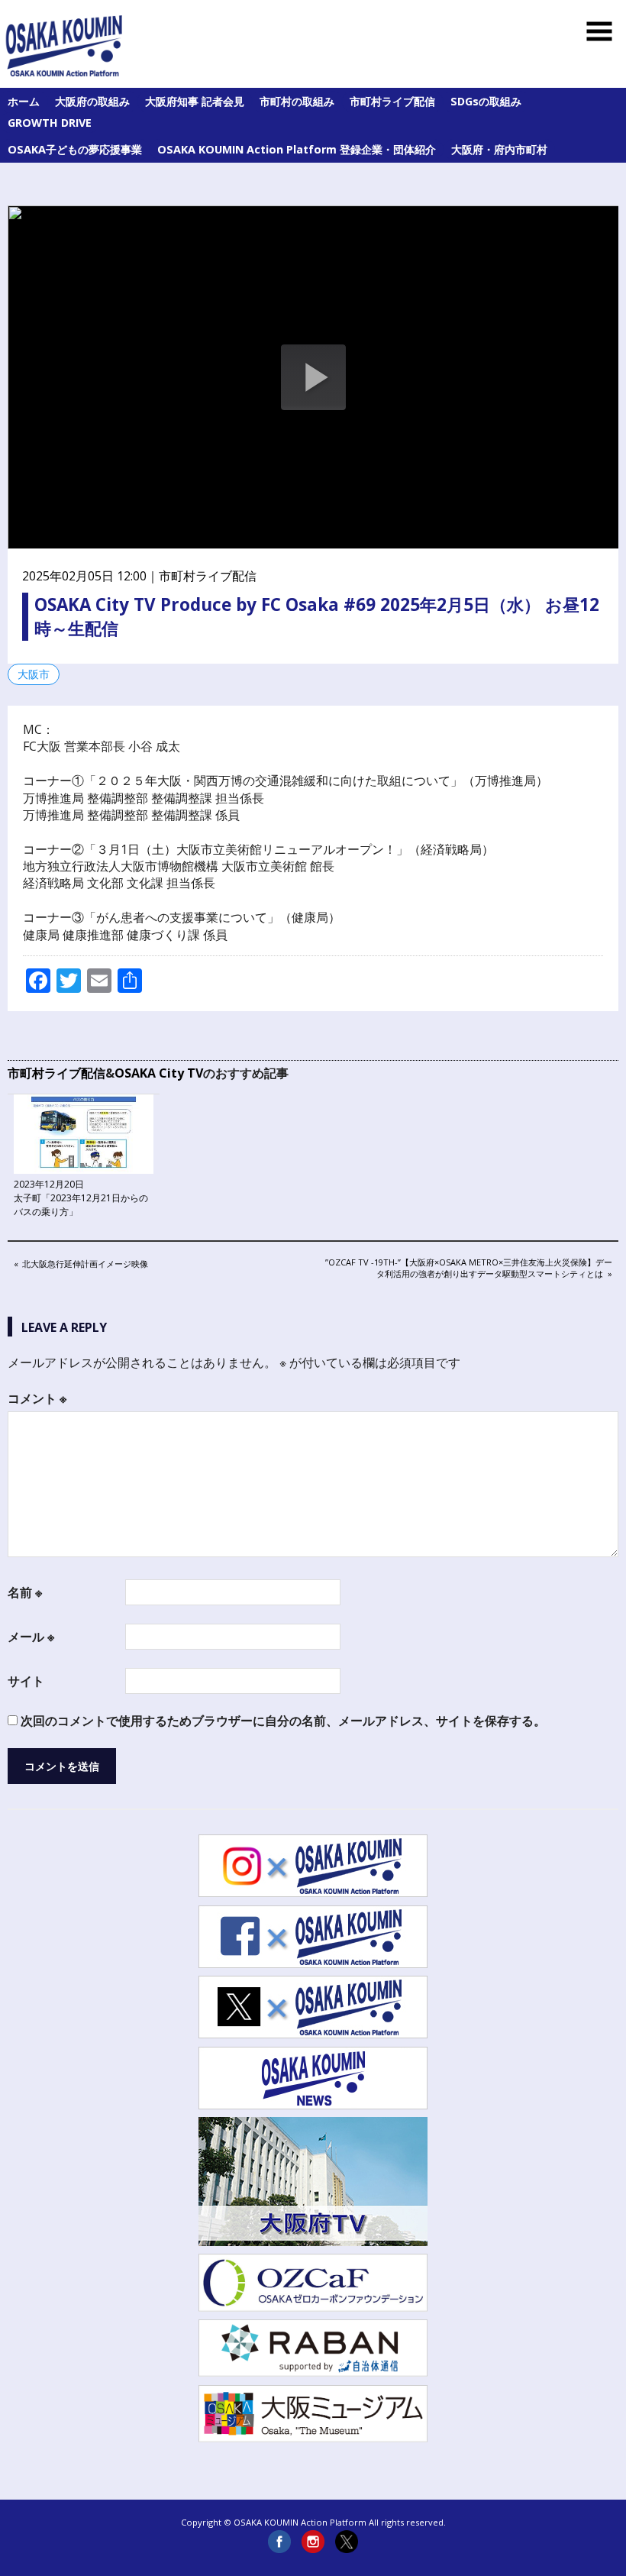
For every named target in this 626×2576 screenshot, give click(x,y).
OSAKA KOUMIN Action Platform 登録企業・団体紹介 (297, 149)
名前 (25, 1592)
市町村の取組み (297, 101)
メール (31, 1637)
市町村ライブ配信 (392, 101)
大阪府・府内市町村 (499, 149)
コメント (37, 1398)
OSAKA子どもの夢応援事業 (75, 149)
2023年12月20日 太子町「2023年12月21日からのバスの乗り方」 (81, 1198)
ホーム (24, 101)
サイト (26, 1681)
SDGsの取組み (486, 101)
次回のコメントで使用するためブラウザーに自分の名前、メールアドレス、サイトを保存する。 (283, 1721)
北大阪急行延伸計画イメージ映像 (85, 1264)
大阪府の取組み (92, 101)
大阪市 (34, 674)
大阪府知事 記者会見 (195, 101)
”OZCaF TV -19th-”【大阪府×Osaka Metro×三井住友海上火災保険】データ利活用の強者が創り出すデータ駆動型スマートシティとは (468, 1267)
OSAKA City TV (159, 1073)
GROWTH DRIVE (50, 123)
